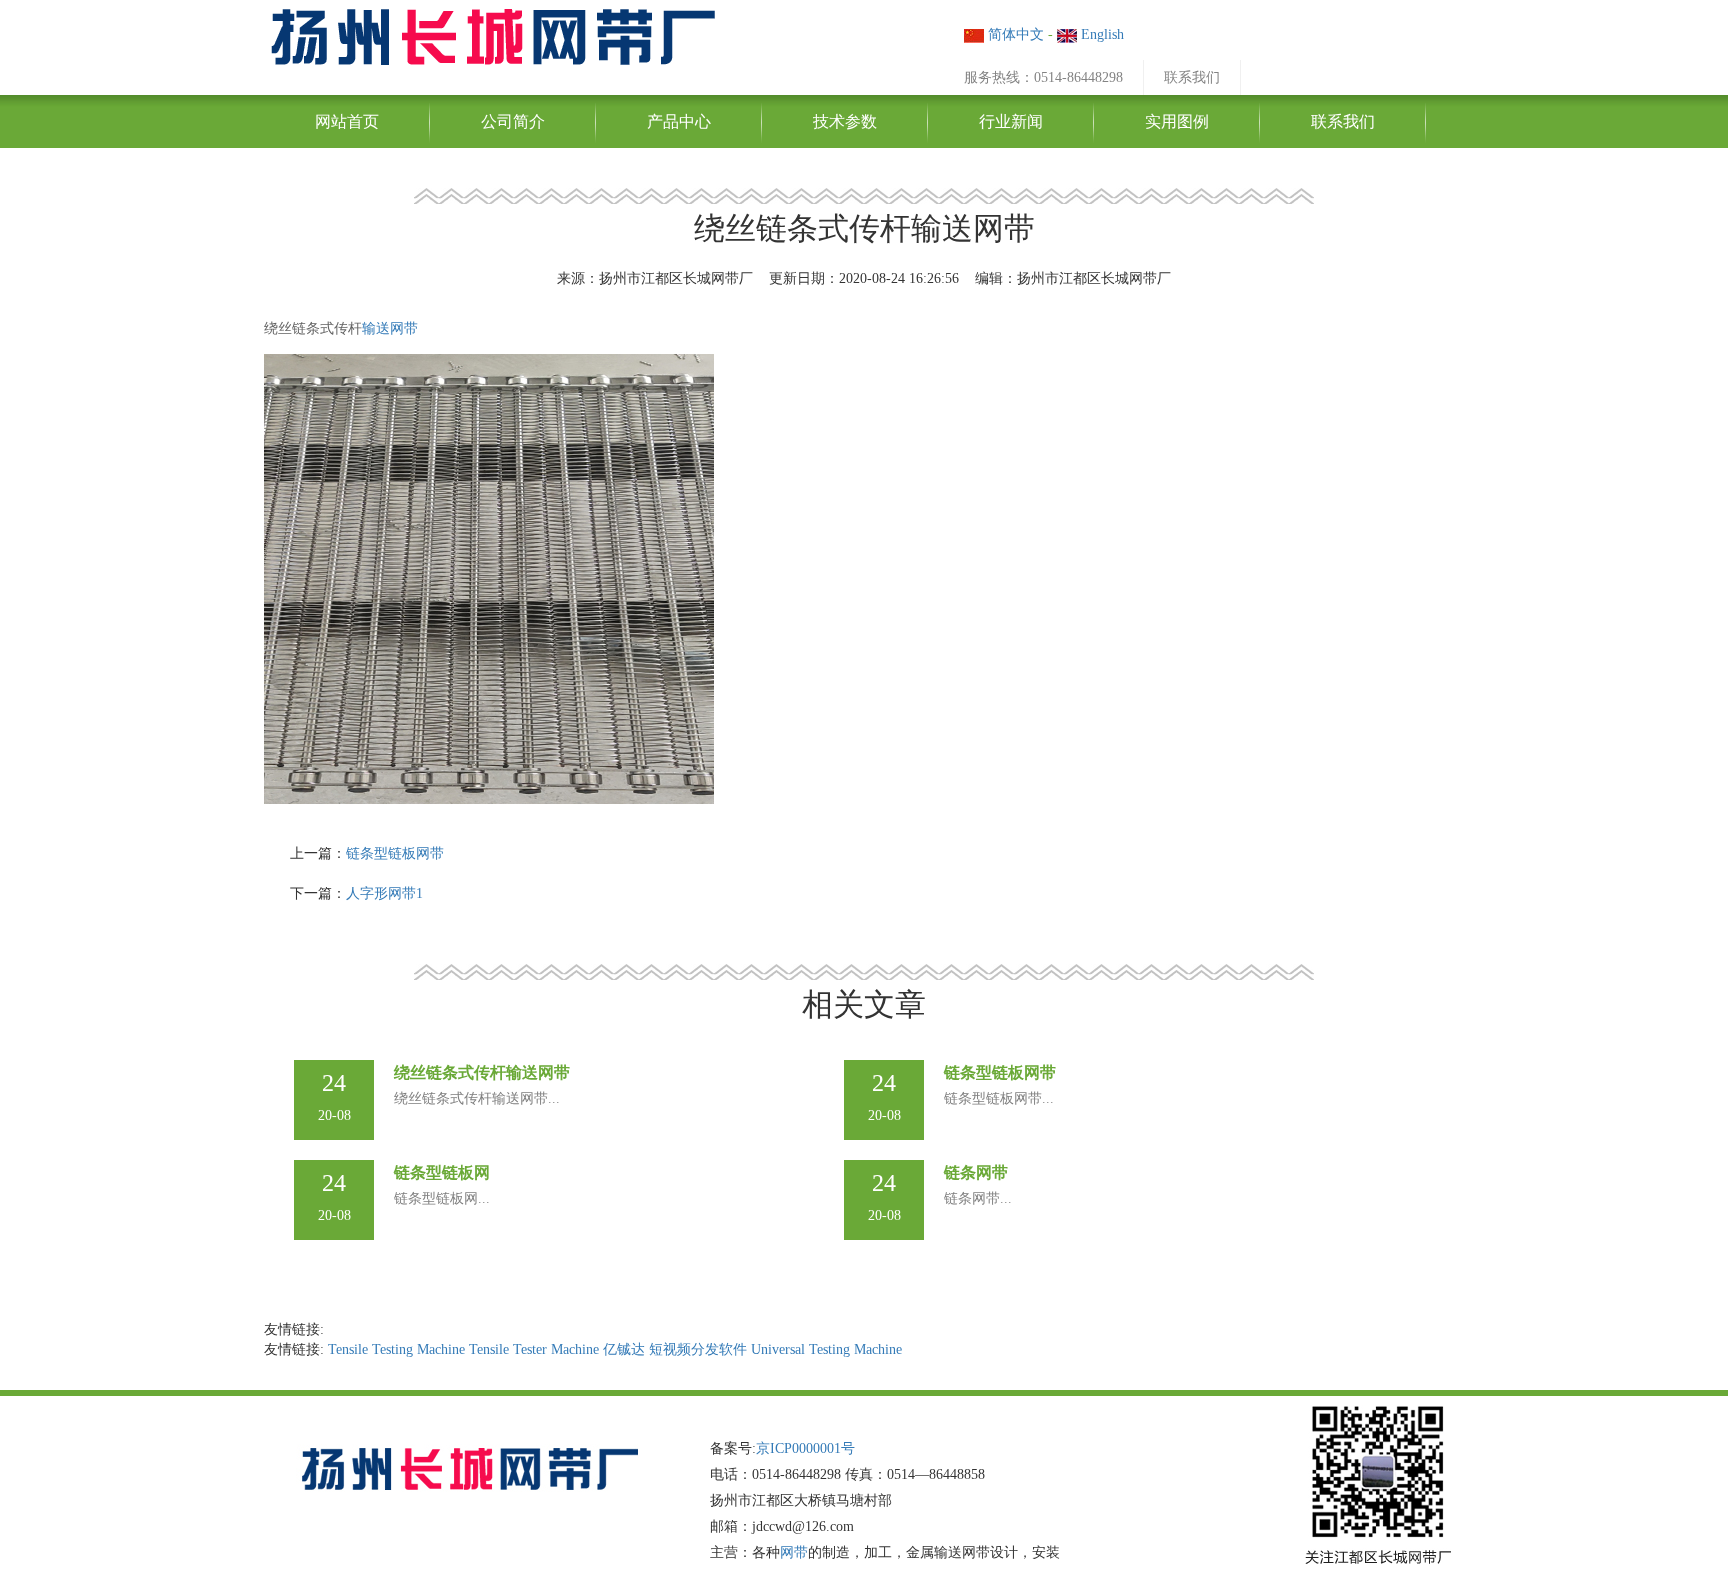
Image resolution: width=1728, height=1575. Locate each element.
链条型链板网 (442, 1172)
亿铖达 (624, 1349)
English (1100, 34)
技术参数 (845, 121)
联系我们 (1192, 77)
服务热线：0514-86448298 (1043, 77)
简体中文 (1014, 34)
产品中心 (679, 121)
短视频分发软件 (698, 1349)
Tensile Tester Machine (534, 1349)
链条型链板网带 (395, 853)
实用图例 (1177, 121)
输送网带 (390, 328)
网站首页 (347, 121)
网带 (794, 1552)
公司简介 (513, 121)
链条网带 (976, 1172)
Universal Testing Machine (826, 1349)
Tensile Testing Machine (396, 1349)
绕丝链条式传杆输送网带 (482, 1072)
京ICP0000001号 (805, 1448)
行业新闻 (1011, 121)
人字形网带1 (384, 893)
